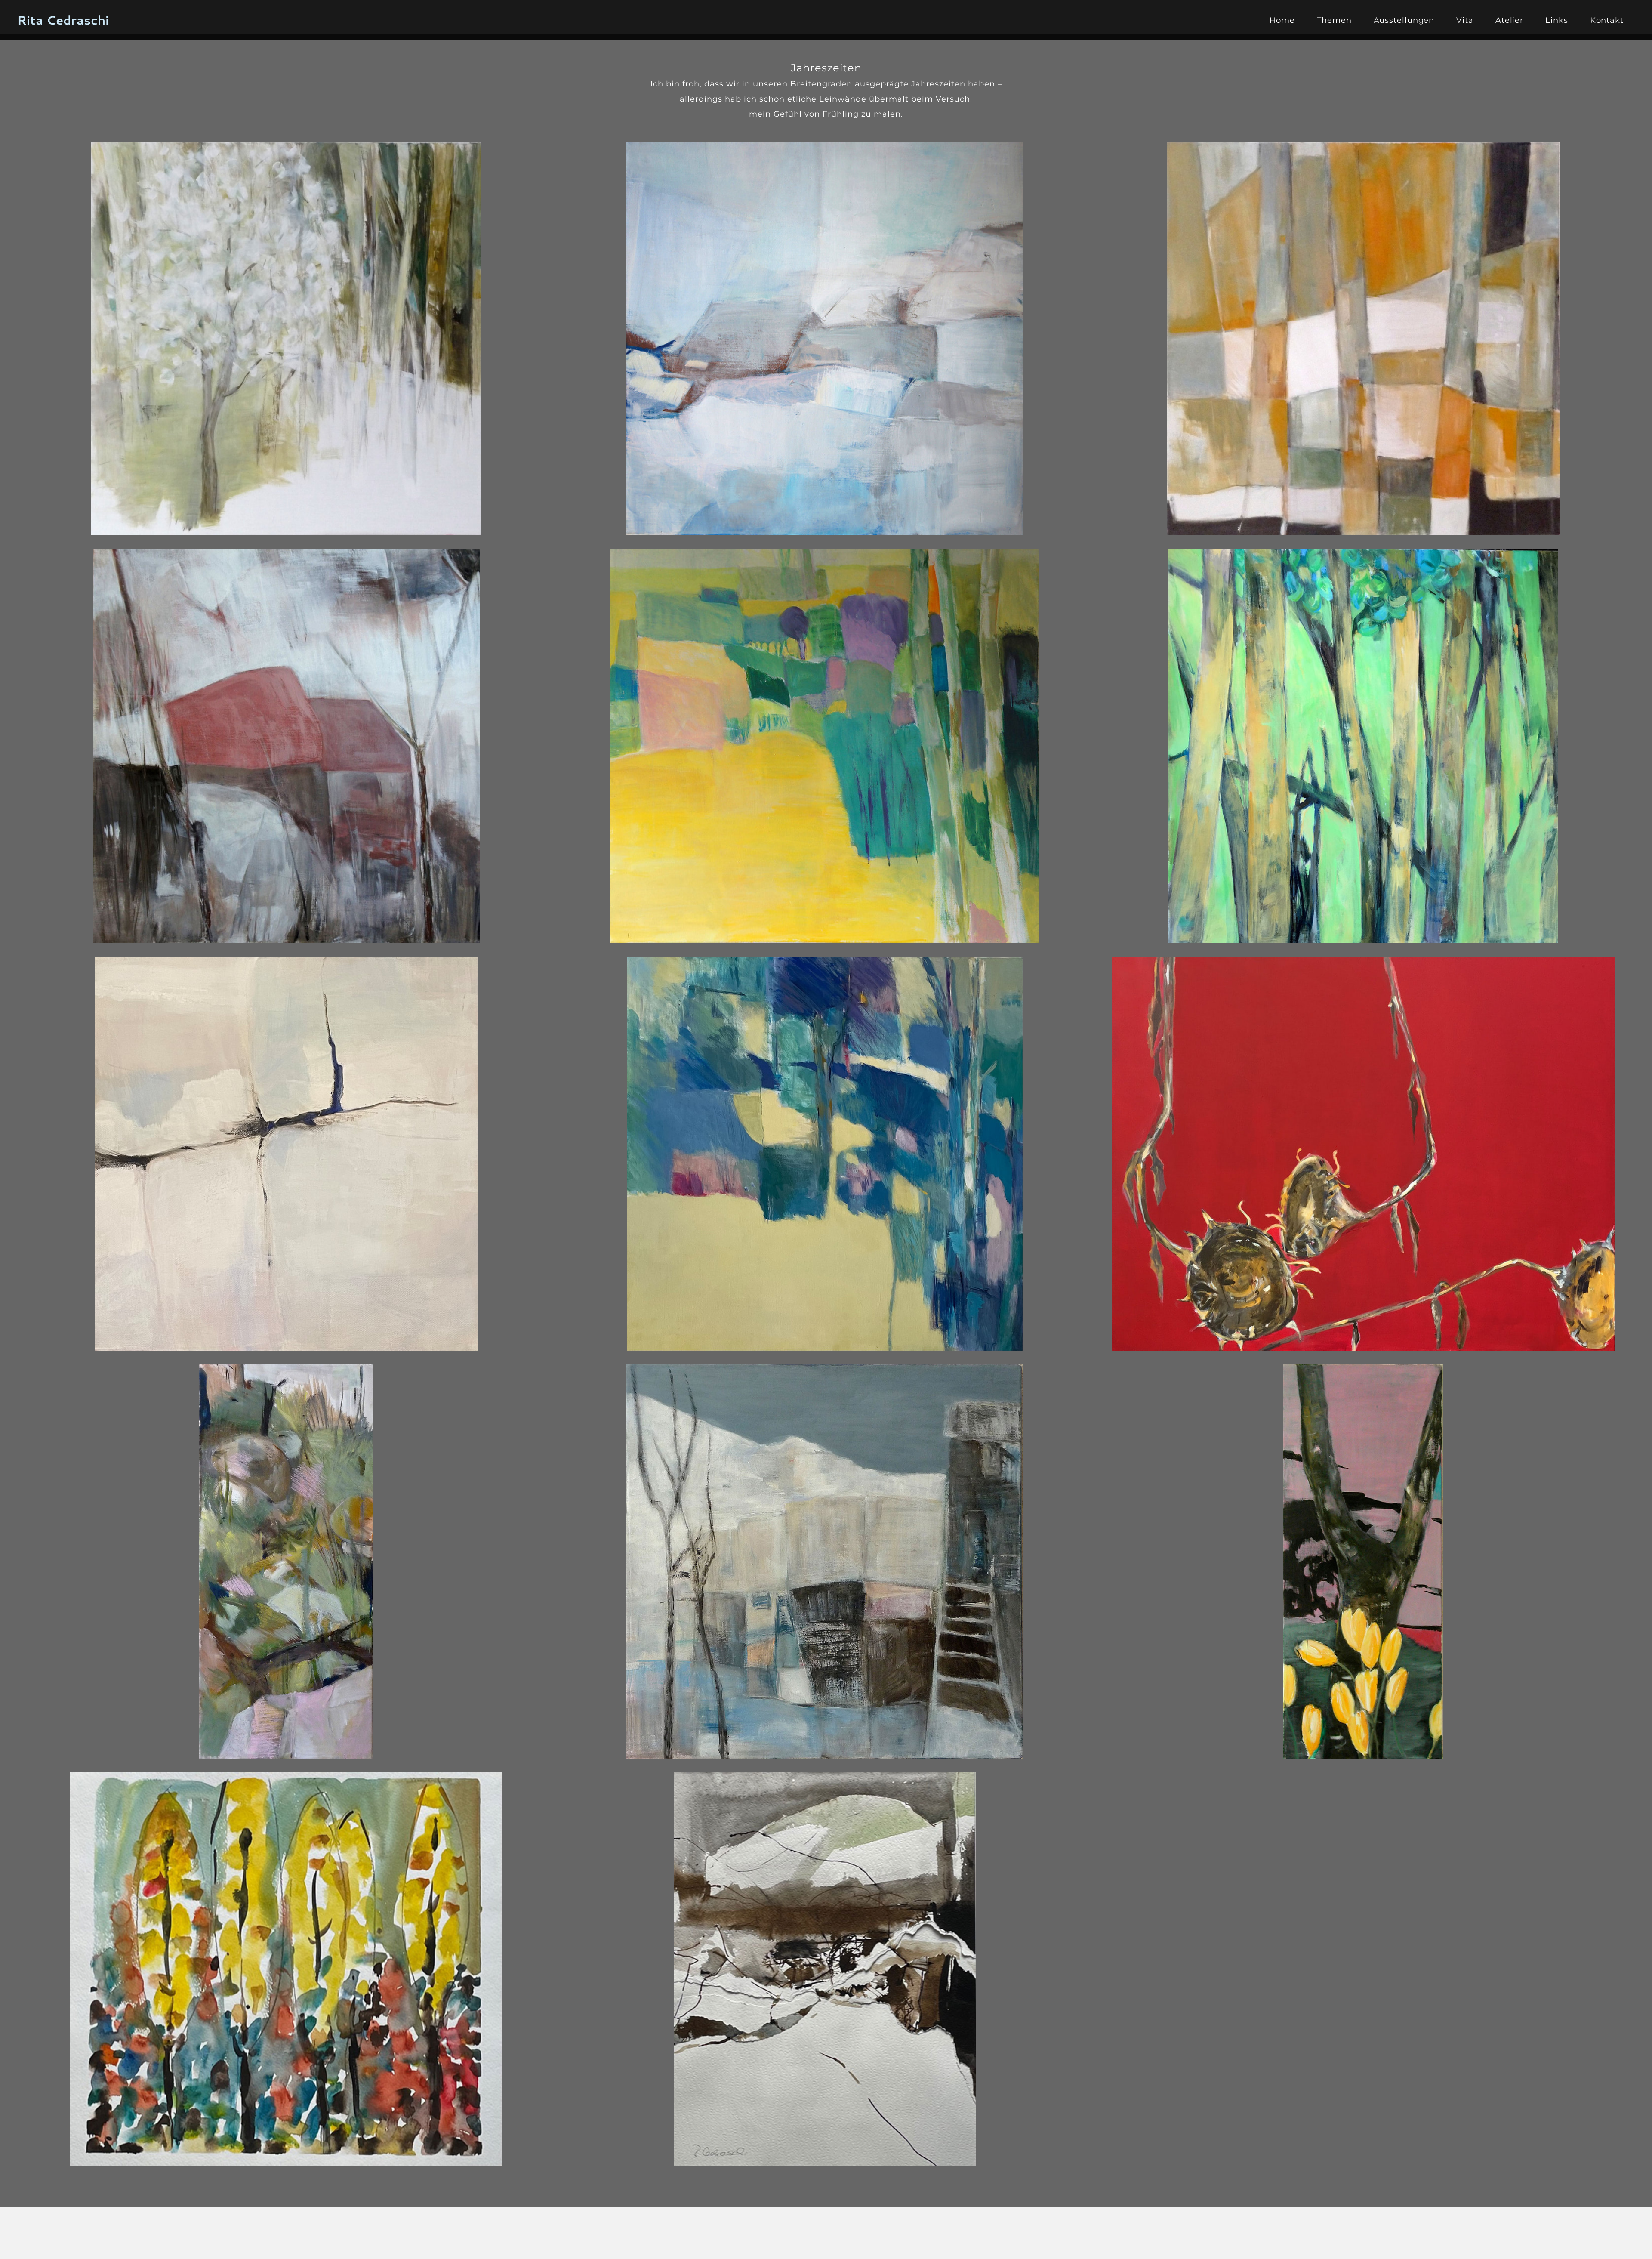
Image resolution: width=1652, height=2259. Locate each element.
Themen (1334, 20)
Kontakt (1607, 20)
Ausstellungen (1404, 20)
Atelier (1509, 20)
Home (1282, 20)
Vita (1465, 20)
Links (1557, 20)
